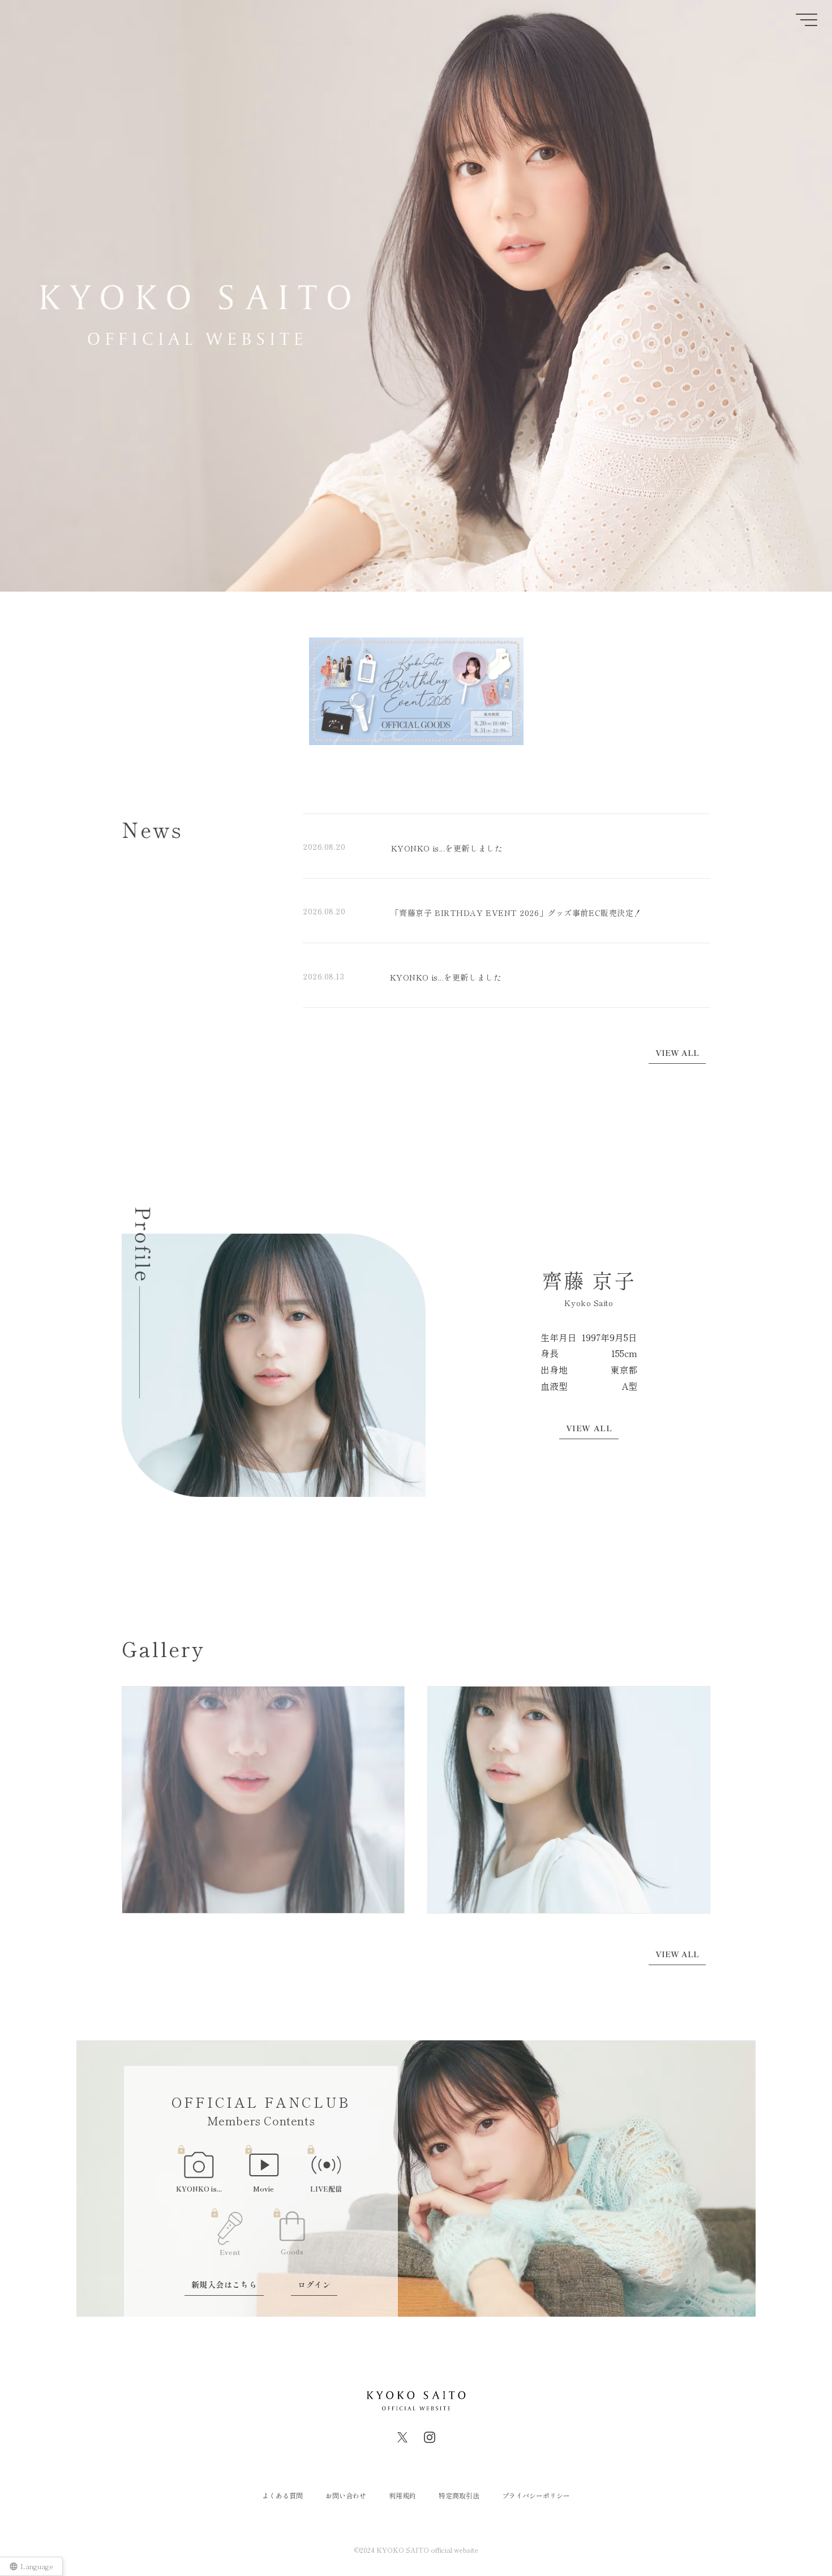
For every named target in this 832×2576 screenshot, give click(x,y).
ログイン (314, 2284)
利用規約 (402, 2495)
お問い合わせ (346, 2495)
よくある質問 (282, 2495)
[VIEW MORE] (679, 1053)
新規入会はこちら (224, 2284)
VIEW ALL (589, 1428)
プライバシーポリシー (536, 2495)
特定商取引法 (459, 2495)
